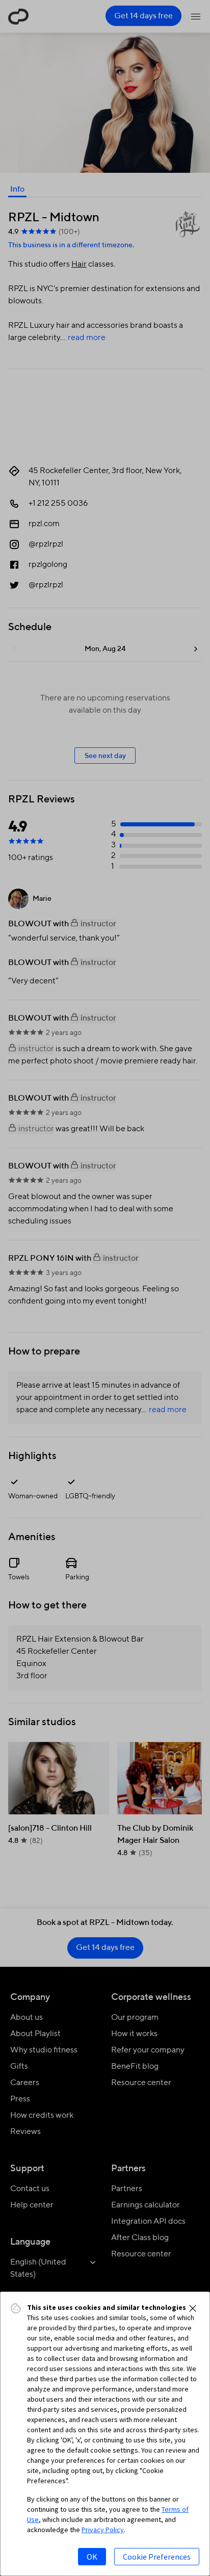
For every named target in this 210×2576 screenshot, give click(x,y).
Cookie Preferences (157, 2557)
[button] (193, 2308)
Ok (92, 2557)
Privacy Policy (103, 2530)
